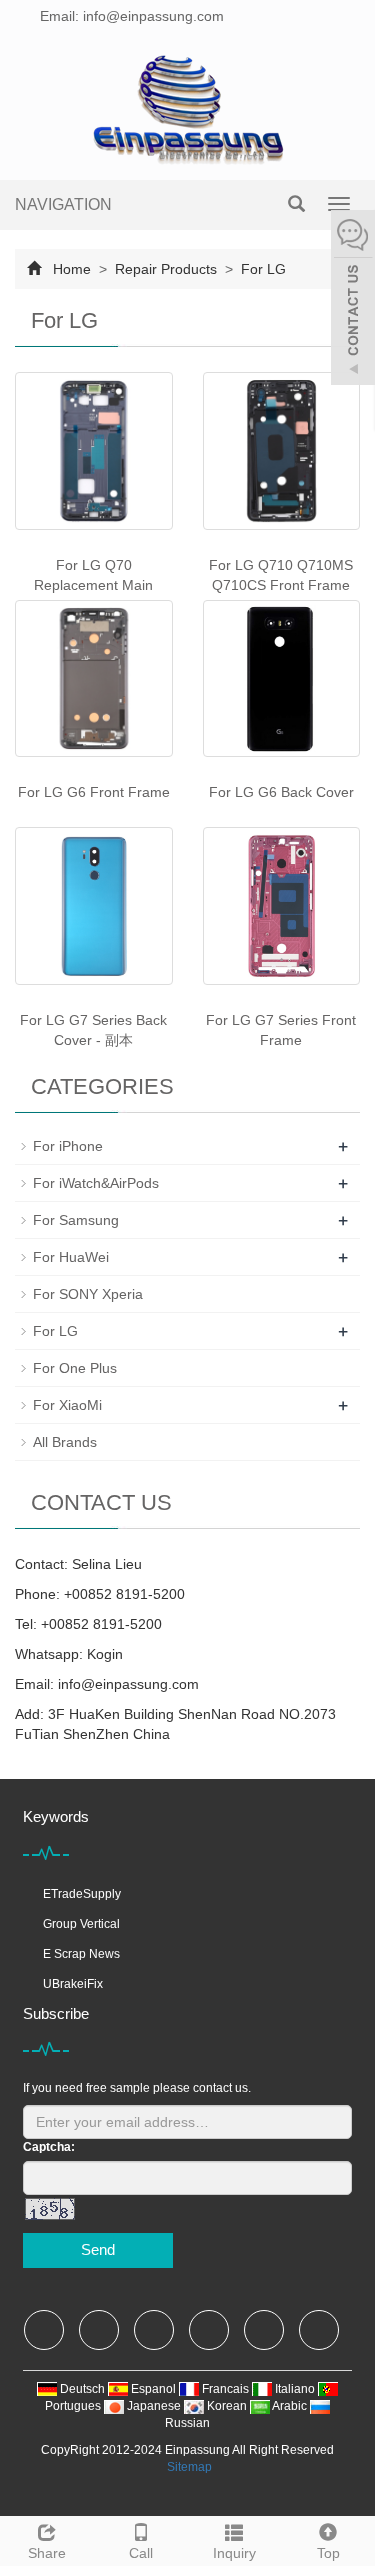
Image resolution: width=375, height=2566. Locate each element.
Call (141, 2553)
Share (47, 2553)
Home (72, 269)
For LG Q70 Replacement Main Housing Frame (93, 585)
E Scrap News (81, 1954)
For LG (261, 269)
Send (98, 2249)
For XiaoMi (67, 1405)
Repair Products (166, 269)
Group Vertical (81, 1924)
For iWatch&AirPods (96, 1183)
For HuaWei (71, 1257)
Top (328, 2553)
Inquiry (234, 2553)
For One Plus (75, 1368)
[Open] (353, 300)
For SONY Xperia (88, 1294)
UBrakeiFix (73, 1984)
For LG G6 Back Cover (281, 792)
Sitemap (189, 2467)
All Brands (65, 1442)
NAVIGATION (63, 204)
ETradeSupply (82, 1894)
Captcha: (49, 2147)
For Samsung (76, 1220)
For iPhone (68, 1146)
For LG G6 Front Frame (94, 792)
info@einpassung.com (128, 1684)
